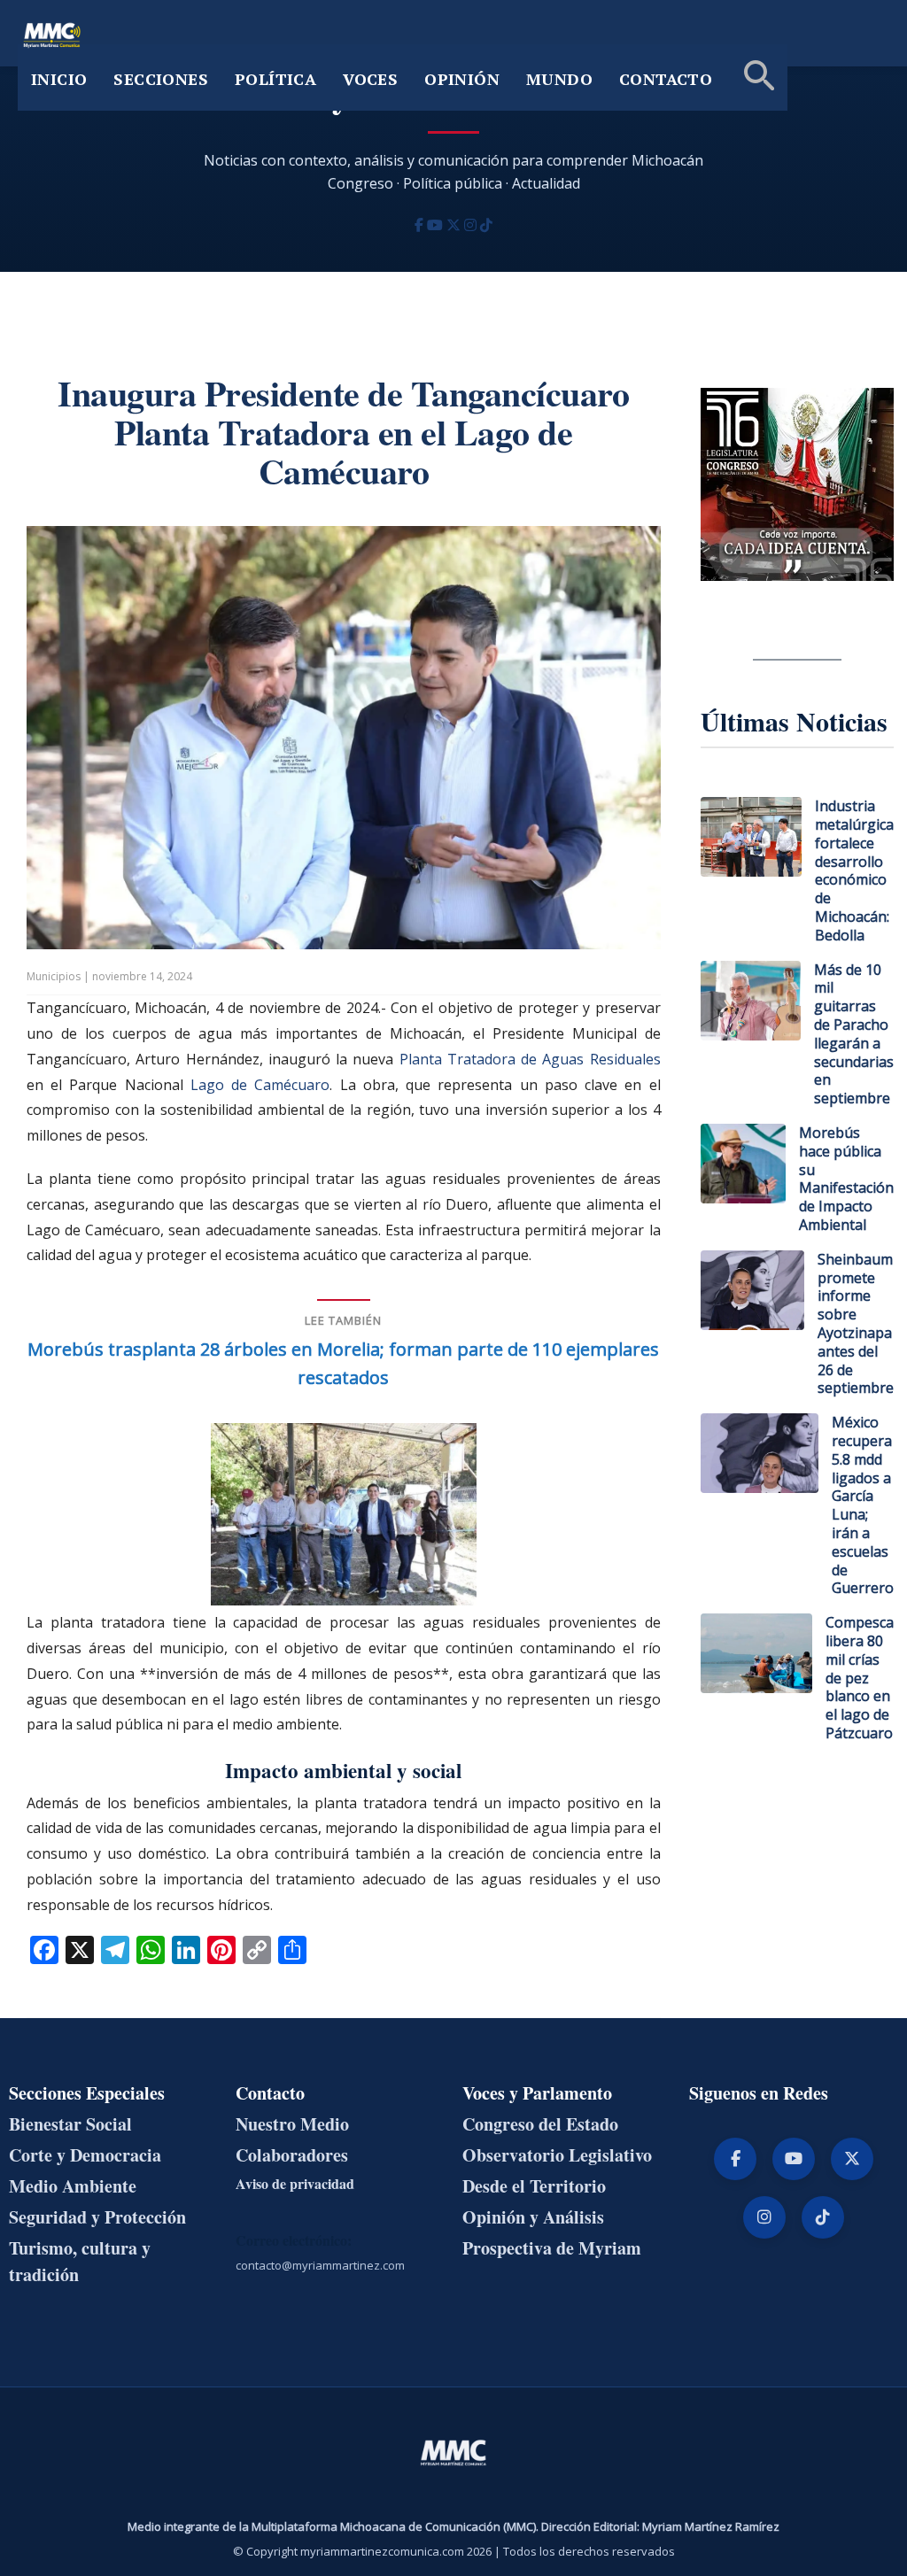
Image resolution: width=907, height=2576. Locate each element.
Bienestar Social (70, 2124)
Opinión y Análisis (533, 2217)
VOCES (370, 79)
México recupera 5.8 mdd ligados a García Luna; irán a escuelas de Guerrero (863, 1505)
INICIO (59, 79)
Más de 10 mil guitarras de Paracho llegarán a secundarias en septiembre (854, 1034)
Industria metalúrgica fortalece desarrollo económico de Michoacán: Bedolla (854, 870)
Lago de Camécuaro (260, 1085)
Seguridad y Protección (97, 2217)
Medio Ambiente (73, 2186)
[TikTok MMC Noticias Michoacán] (486, 225)
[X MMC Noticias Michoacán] (455, 225)
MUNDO (559, 79)
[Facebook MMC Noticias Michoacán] (421, 225)
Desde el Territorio (534, 2186)
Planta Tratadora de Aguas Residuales (530, 1059)
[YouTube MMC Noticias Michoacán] (437, 225)
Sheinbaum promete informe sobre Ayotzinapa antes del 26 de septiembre (856, 1324)
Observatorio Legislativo (557, 2155)
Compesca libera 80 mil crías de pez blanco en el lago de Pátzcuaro (860, 1678)
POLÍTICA (275, 79)
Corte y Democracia (85, 2155)
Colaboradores (292, 2155)
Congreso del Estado (540, 2124)
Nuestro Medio (292, 2124)
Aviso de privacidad (295, 2183)
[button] (756, 77)
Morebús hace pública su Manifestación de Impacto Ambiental (846, 1179)
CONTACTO (666, 79)
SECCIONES (161, 79)
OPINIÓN (462, 79)
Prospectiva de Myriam (552, 2248)
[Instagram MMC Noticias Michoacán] (472, 225)
